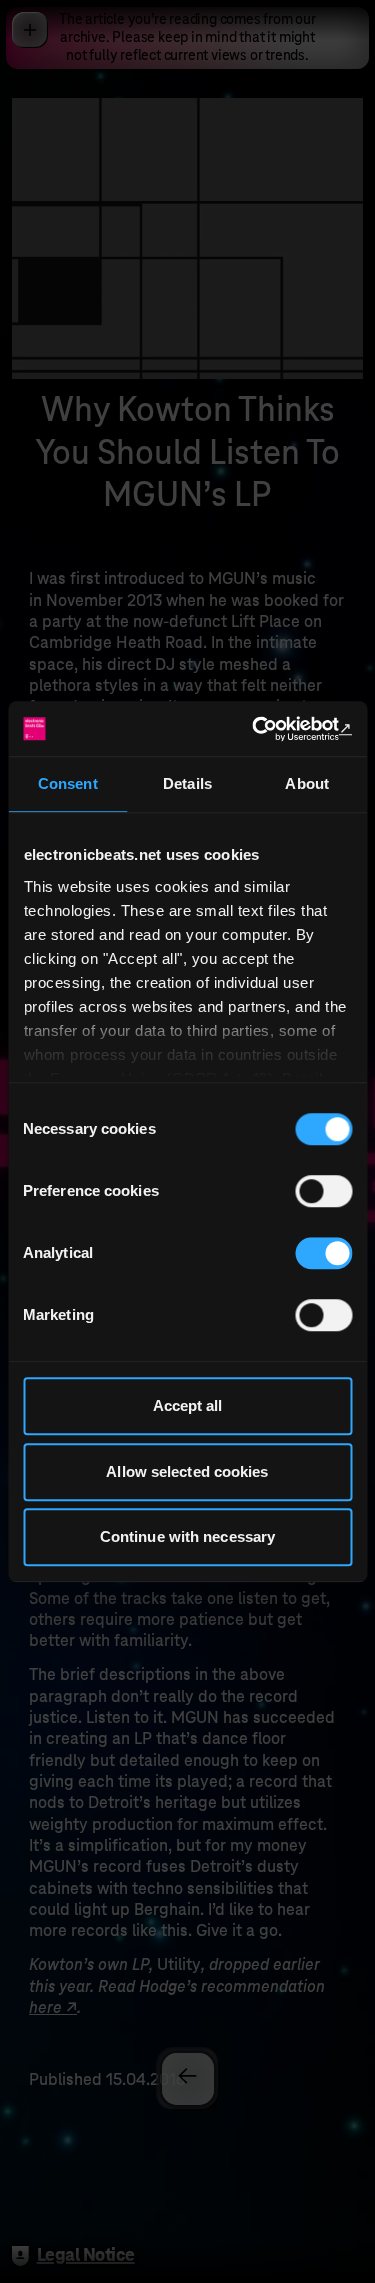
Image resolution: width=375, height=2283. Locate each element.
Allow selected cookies (187, 1471)
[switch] (323, 1191)
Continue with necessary (187, 1536)
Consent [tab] (68, 783)
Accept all (188, 1405)
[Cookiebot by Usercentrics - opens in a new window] (267, 729)
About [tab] (307, 783)
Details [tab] (187, 783)
